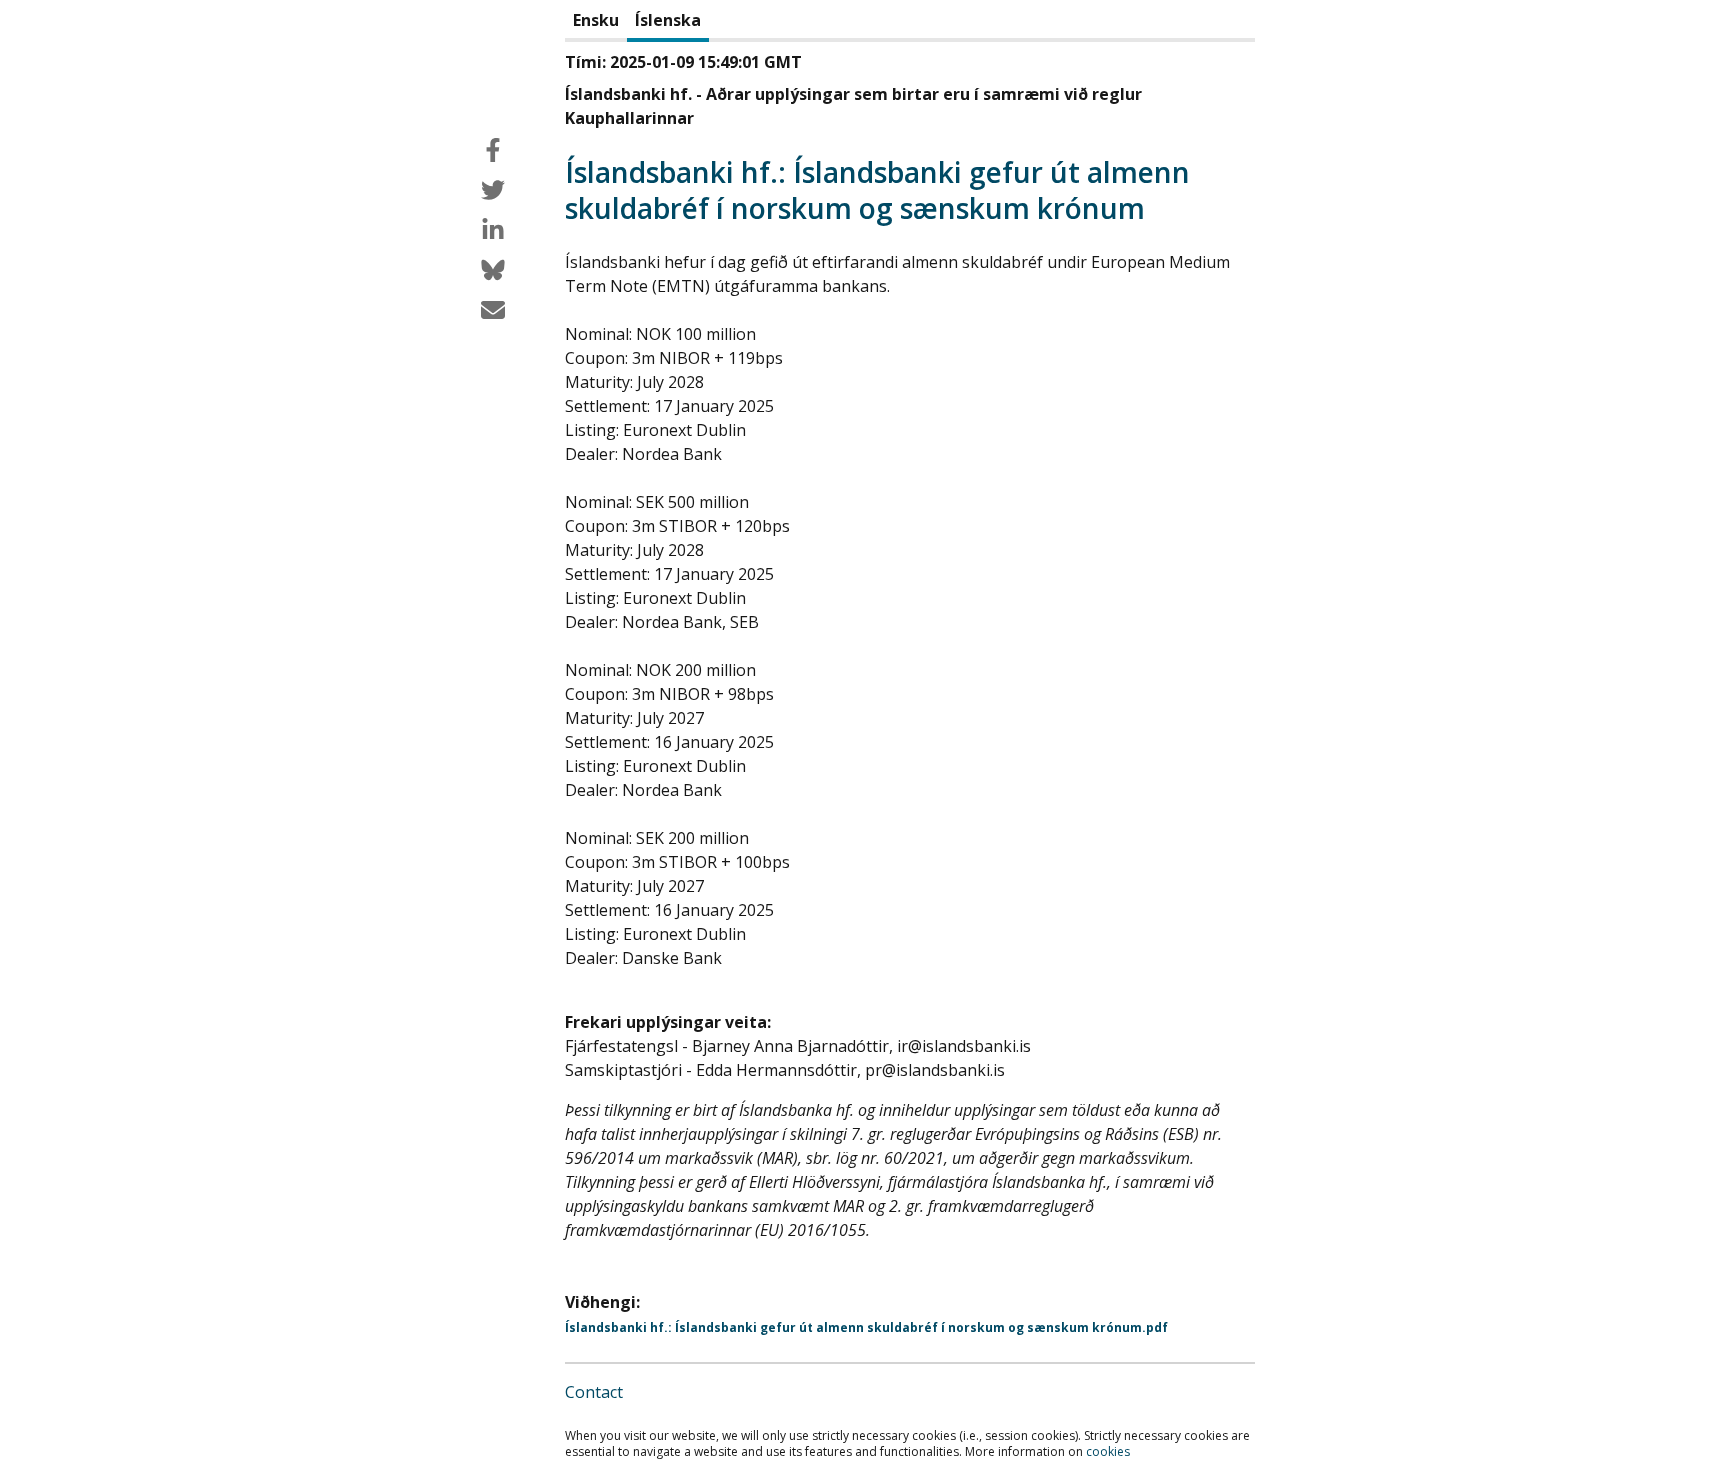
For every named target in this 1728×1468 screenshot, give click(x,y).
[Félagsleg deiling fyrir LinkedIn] (493, 230)
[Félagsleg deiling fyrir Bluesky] (493, 270)
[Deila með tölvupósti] (493, 310)
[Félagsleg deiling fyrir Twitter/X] (493, 190)
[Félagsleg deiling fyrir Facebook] (493, 150)
